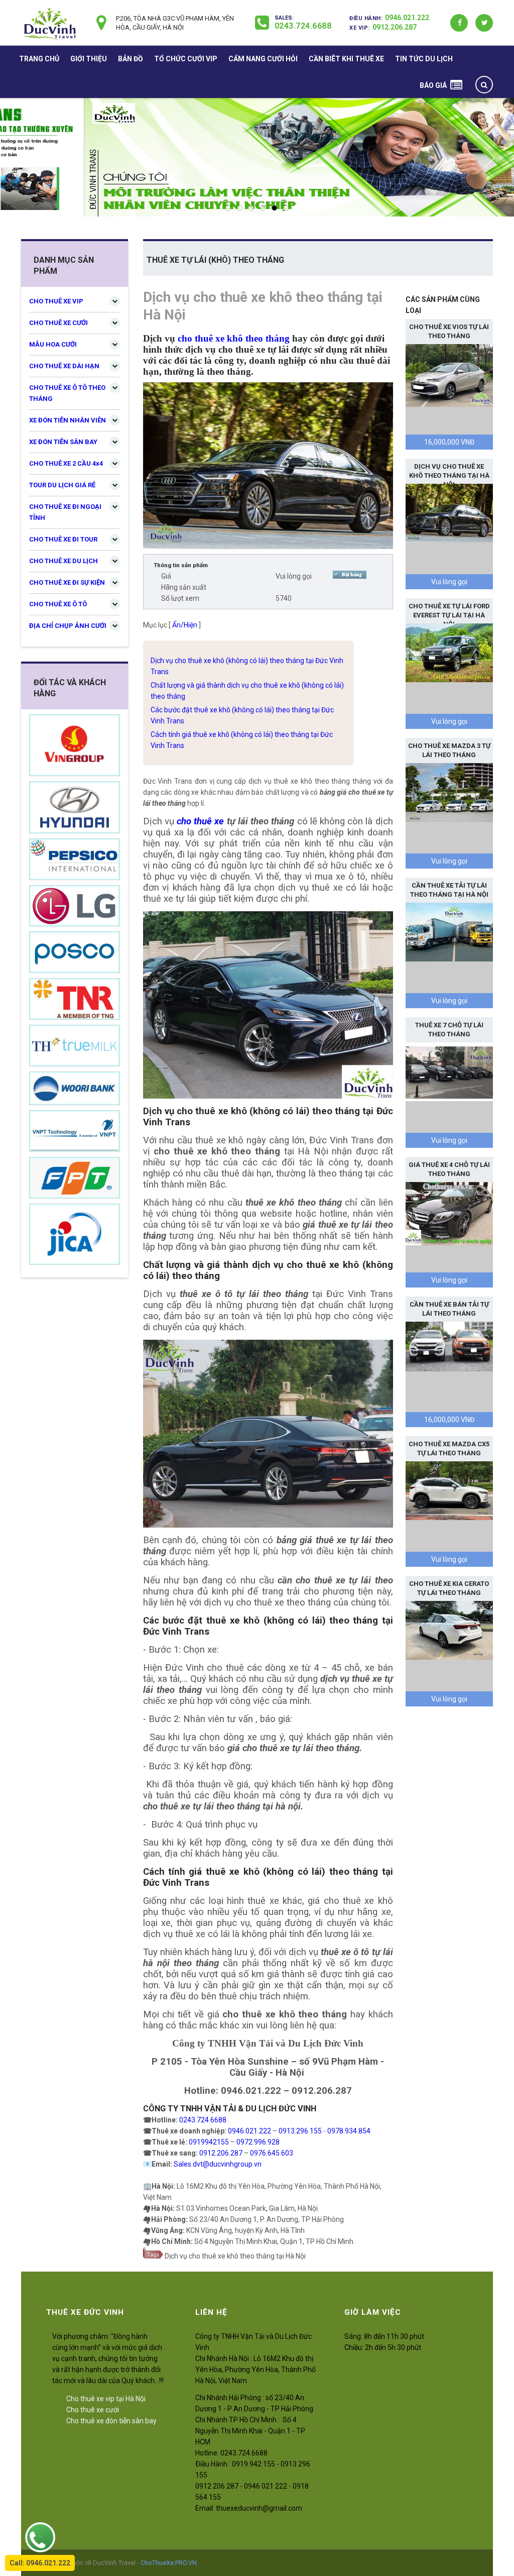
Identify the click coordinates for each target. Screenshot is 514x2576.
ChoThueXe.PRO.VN (169, 2563)
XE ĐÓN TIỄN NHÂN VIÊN (68, 420)
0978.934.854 (349, 2131)
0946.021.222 (407, 18)
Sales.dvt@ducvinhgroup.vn (218, 2164)
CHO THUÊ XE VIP (56, 301)
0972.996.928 (258, 2142)
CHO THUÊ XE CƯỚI (58, 323)
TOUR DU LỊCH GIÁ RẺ (62, 485)
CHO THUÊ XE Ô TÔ (58, 604)
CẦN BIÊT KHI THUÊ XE (346, 59)
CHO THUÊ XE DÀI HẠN (64, 366)
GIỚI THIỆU (89, 59)
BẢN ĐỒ (131, 59)
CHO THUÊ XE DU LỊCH (63, 561)
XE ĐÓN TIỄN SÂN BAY (63, 442)
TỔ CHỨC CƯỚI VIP (186, 59)
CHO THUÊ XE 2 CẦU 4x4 (66, 463)
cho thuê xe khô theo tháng (234, 338)
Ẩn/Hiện (185, 625)
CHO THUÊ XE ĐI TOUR (63, 539)
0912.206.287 (395, 27)
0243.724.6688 (303, 26)
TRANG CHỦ (39, 59)
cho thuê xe (200, 821)
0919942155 (209, 2142)
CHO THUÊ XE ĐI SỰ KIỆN (67, 582)
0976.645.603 (272, 2153)
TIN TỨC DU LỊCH (424, 59)
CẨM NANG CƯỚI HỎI (263, 59)
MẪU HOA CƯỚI (53, 344)
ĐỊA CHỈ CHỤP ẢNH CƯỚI (68, 626)
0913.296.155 (300, 2131)
